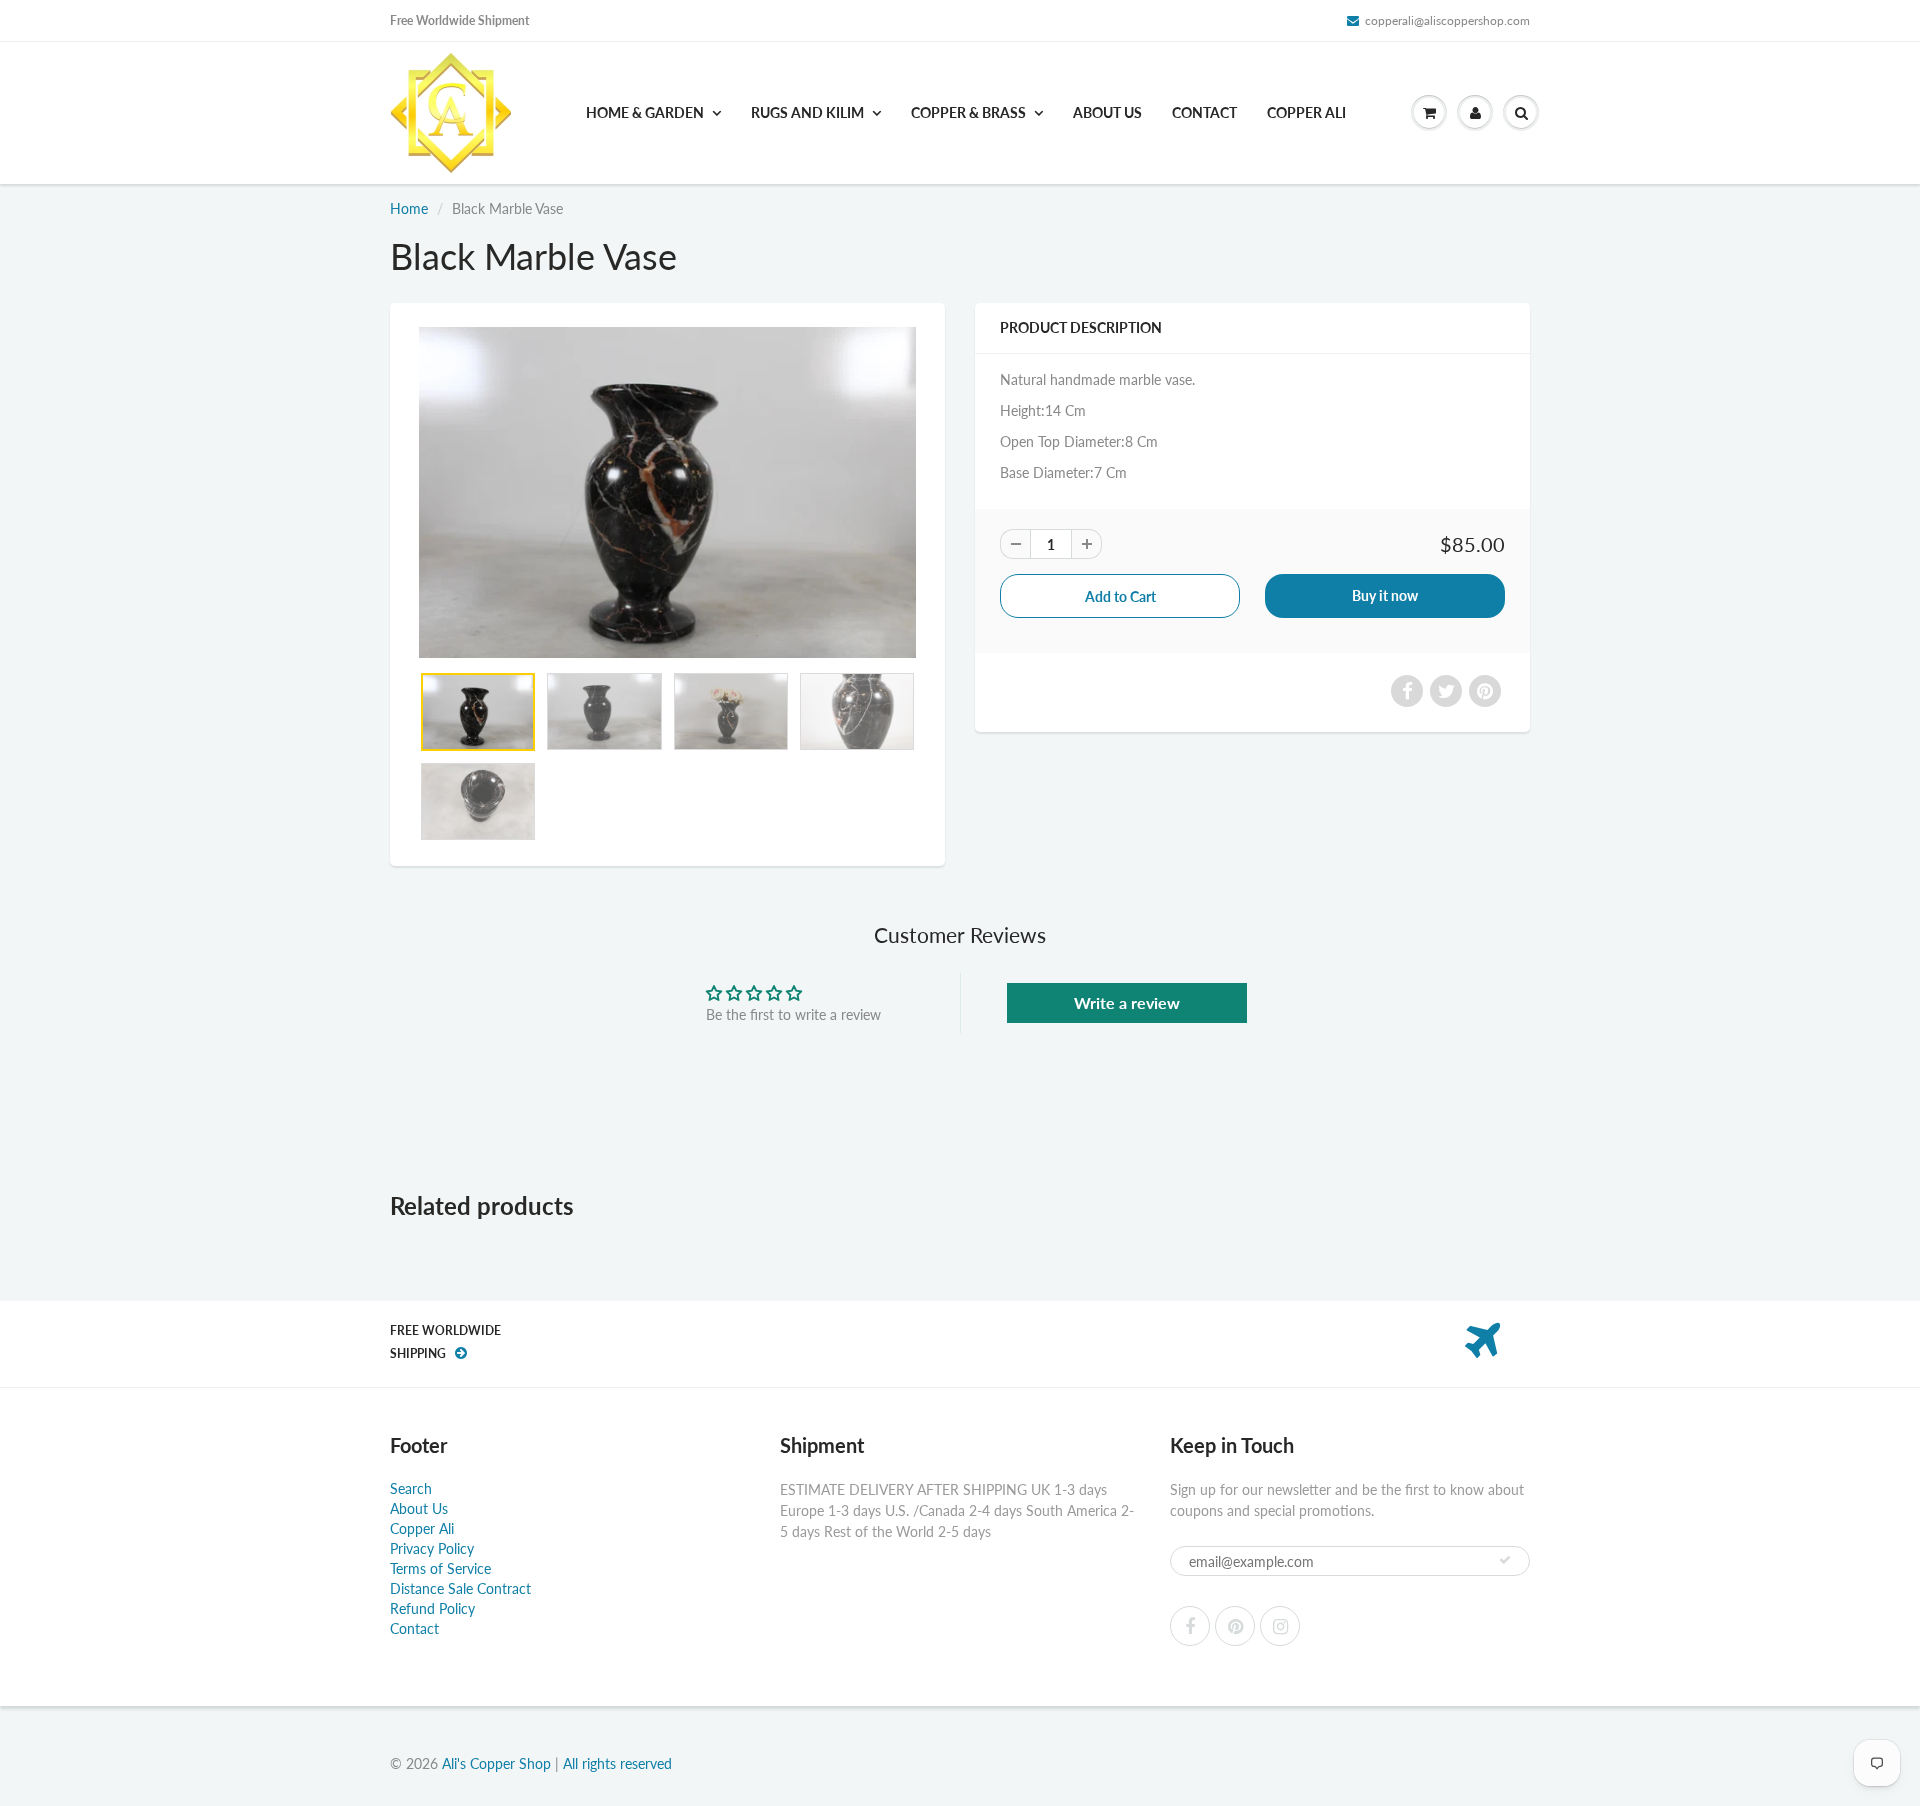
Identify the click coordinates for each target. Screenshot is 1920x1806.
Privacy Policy (432, 1548)
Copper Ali (1306, 112)
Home (409, 208)
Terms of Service (440, 1568)
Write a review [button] (1127, 1002)
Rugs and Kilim (807, 112)
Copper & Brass (968, 112)
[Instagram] (1280, 1626)
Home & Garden (645, 112)
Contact (1204, 112)
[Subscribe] (1505, 1560)
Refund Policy (432, 1608)
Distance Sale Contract (460, 1588)
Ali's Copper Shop (496, 1763)
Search (411, 1488)
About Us (1107, 112)
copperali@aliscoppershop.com (1447, 20)
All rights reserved (617, 1763)
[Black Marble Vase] (667, 492)
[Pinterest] (1235, 1626)
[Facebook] (1190, 1626)
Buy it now (1385, 595)
